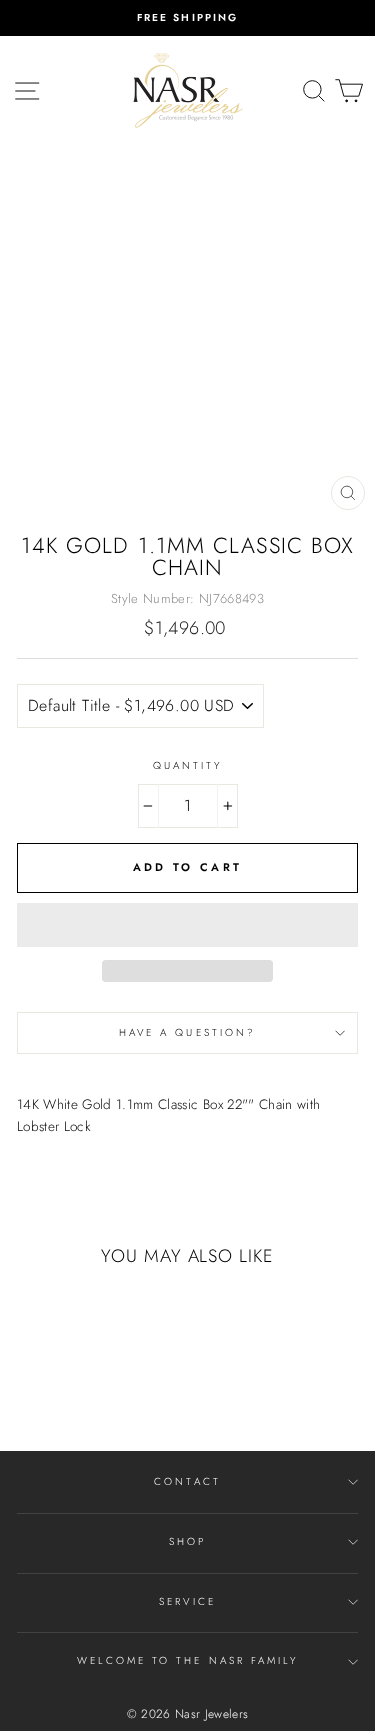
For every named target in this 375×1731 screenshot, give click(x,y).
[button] (187, 925)
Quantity (187, 765)
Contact (187, 1481)
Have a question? (187, 1032)
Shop (187, 1541)
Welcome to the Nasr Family (188, 1660)
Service (187, 1601)
